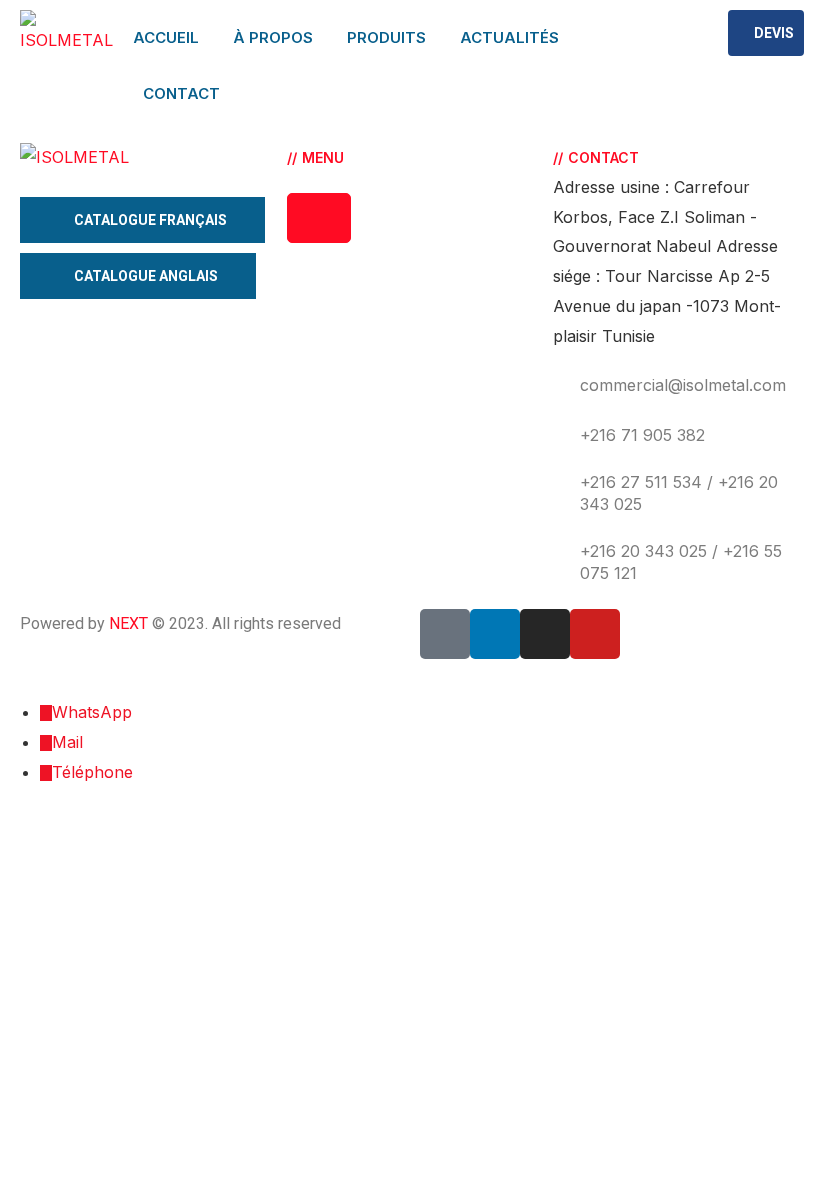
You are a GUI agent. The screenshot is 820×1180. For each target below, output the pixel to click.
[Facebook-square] (445, 634)
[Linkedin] (495, 634)
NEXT (128, 623)
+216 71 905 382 (642, 435)
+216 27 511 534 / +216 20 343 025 (679, 493)
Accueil (166, 37)
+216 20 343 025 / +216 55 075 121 (681, 562)
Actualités (509, 37)
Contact (181, 93)
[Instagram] (545, 634)
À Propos (273, 37)
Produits (386, 37)
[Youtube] (595, 634)
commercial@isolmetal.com (683, 385)
